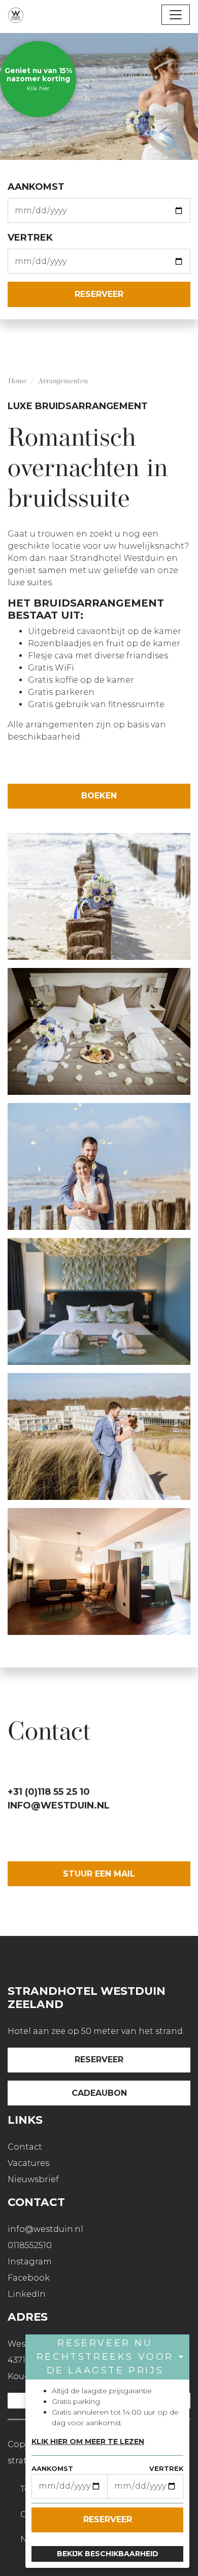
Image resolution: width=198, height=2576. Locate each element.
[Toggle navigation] (176, 15)
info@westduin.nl (59, 1805)
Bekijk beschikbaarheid (108, 2554)
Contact (25, 2147)
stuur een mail (99, 1874)
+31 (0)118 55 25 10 (49, 1792)
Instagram (30, 2262)
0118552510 (30, 2245)
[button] (107, 2357)
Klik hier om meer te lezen (88, 2441)
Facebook (29, 2278)
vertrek (30, 238)
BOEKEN (99, 796)
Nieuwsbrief (33, 2179)
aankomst (36, 187)
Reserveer (99, 2060)
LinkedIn (27, 2294)
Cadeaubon (99, 2093)
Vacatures (28, 2163)
